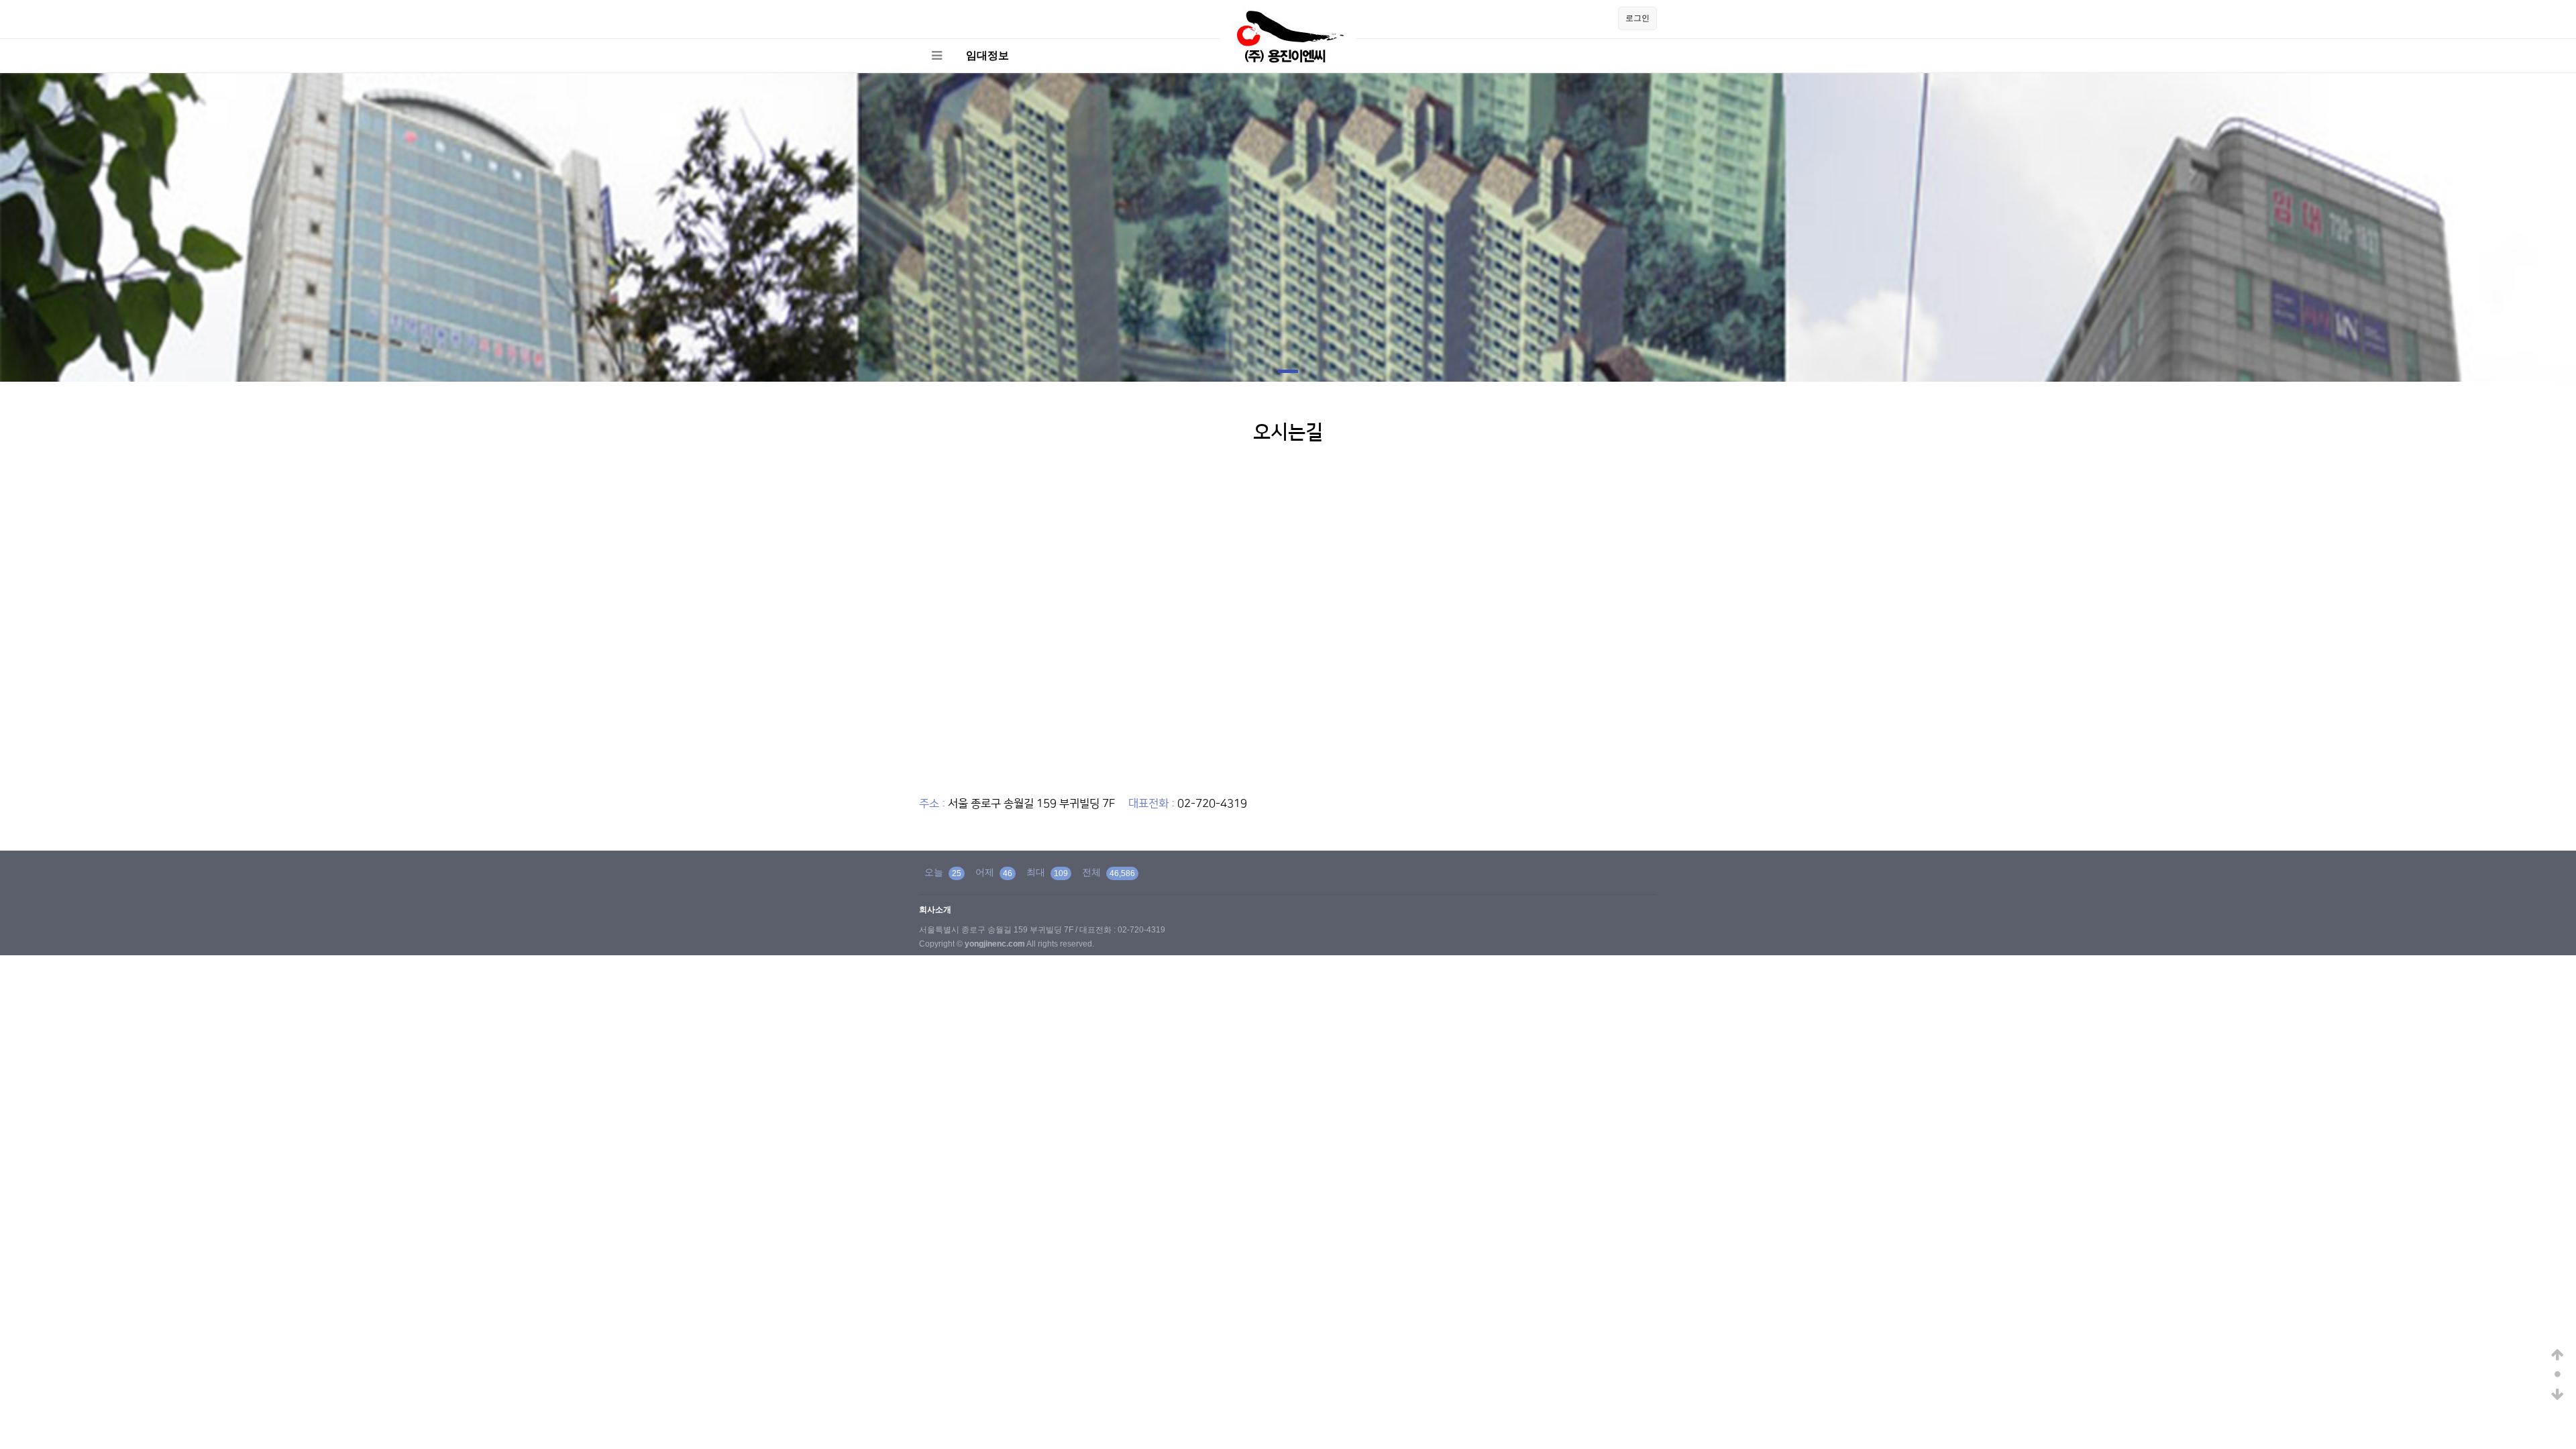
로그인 (1638, 18)
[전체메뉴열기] (936, 56)
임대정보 (987, 55)
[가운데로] (2558, 1375)
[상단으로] (2558, 1355)
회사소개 (935, 910)
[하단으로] (2558, 1395)
